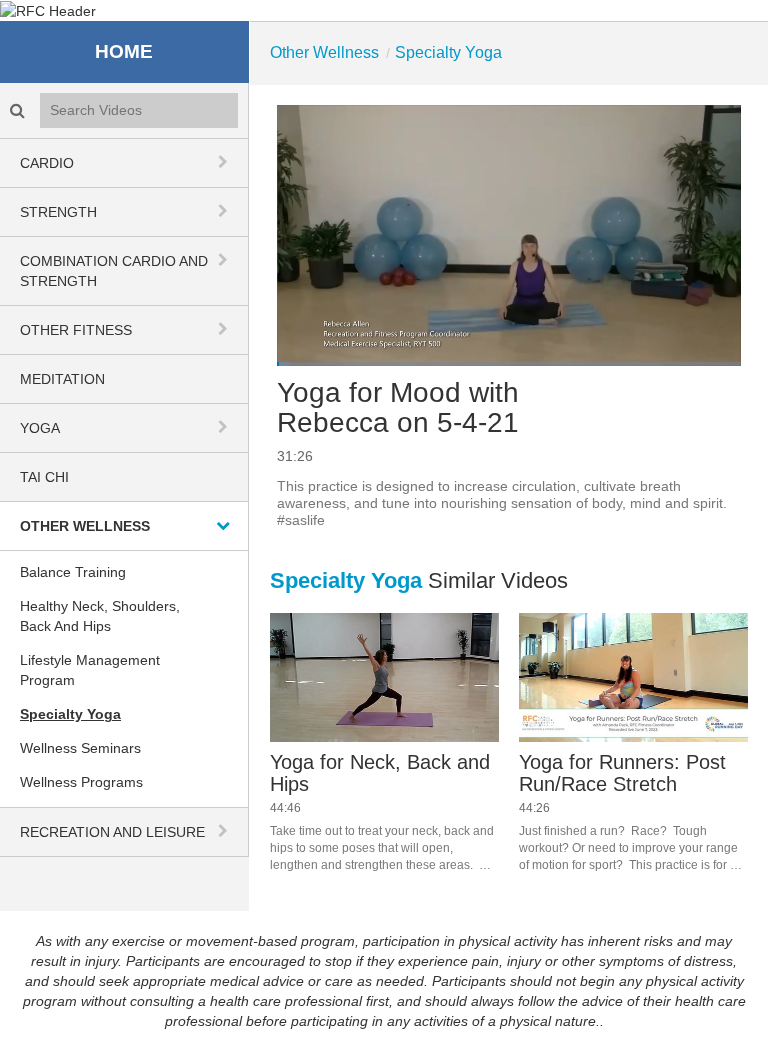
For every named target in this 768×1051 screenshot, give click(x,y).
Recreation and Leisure (112, 832)
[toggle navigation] (225, 162)
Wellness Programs (81, 782)
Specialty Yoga (70, 714)
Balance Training (73, 572)
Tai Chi (44, 477)
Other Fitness (76, 330)
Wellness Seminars (80, 748)
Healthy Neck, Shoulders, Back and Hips (100, 616)
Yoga (40, 428)
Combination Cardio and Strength (114, 271)
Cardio (47, 163)
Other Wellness (85, 526)
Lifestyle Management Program (90, 670)
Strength (58, 212)
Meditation (62, 379)
